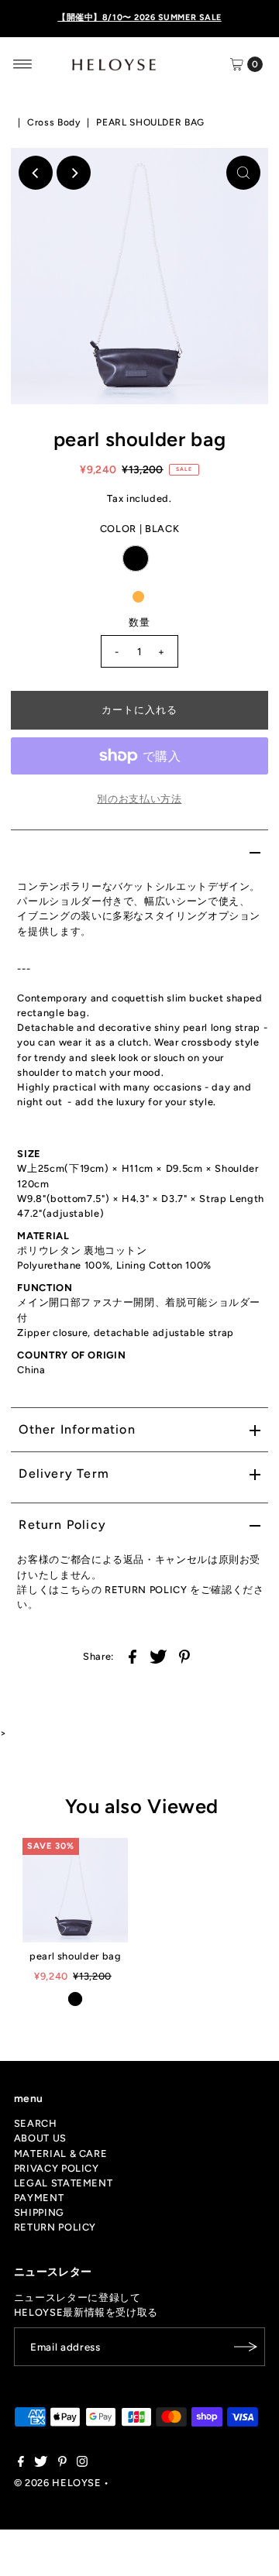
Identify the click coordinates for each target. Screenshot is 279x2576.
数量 (139, 622)
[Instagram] (82, 2464)
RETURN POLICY (55, 2227)
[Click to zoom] (243, 173)
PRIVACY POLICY (57, 2168)
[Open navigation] (23, 64)
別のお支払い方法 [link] (139, 799)
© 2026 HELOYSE (58, 2483)
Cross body (53, 122)
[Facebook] (21, 2464)
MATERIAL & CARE (61, 2154)
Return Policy (62, 1525)
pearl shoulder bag (75, 1956)
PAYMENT (39, 2198)
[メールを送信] (246, 2347)
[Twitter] (41, 2464)
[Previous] (36, 173)
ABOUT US (40, 2138)
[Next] (74, 173)
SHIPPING (39, 2212)
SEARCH (36, 2123)
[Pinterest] (62, 2464)
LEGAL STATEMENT (64, 2183)
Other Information (77, 1429)
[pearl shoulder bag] (75, 1891)
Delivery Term (64, 1473)
